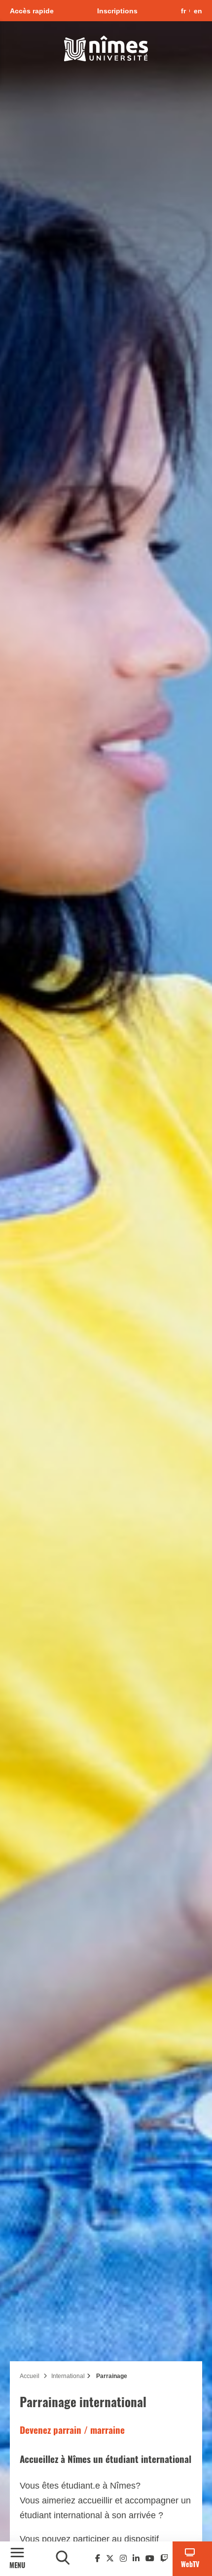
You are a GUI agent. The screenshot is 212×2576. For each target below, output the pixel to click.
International (68, 2376)
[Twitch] (164, 2558)
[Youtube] (150, 2558)
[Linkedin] (136, 2558)
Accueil (30, 2376)
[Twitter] (110, 2558)
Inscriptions (117, 11)
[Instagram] (123, 2558)
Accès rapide (32, 11)
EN (198, 11)
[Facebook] (98, 2558)
